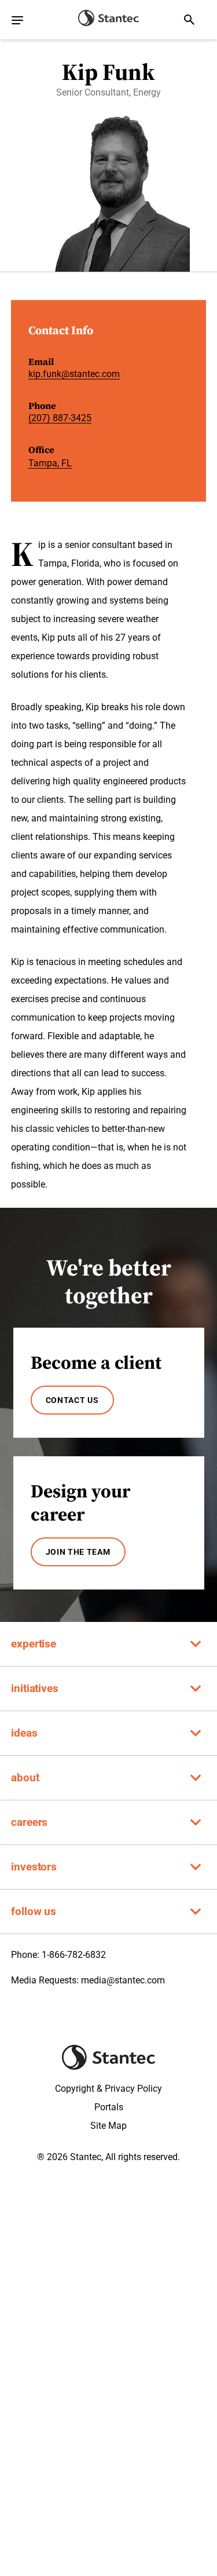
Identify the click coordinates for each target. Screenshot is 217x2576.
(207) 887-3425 (60, 418)
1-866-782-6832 (74, 1955)
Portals (109, 2107)
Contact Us (72, 1400)
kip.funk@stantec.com (74, 374)
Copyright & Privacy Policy (108, 2089)
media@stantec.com (123, 1980)
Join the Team (78, 1552)
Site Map (108, 2126)
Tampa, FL (50, 463)
